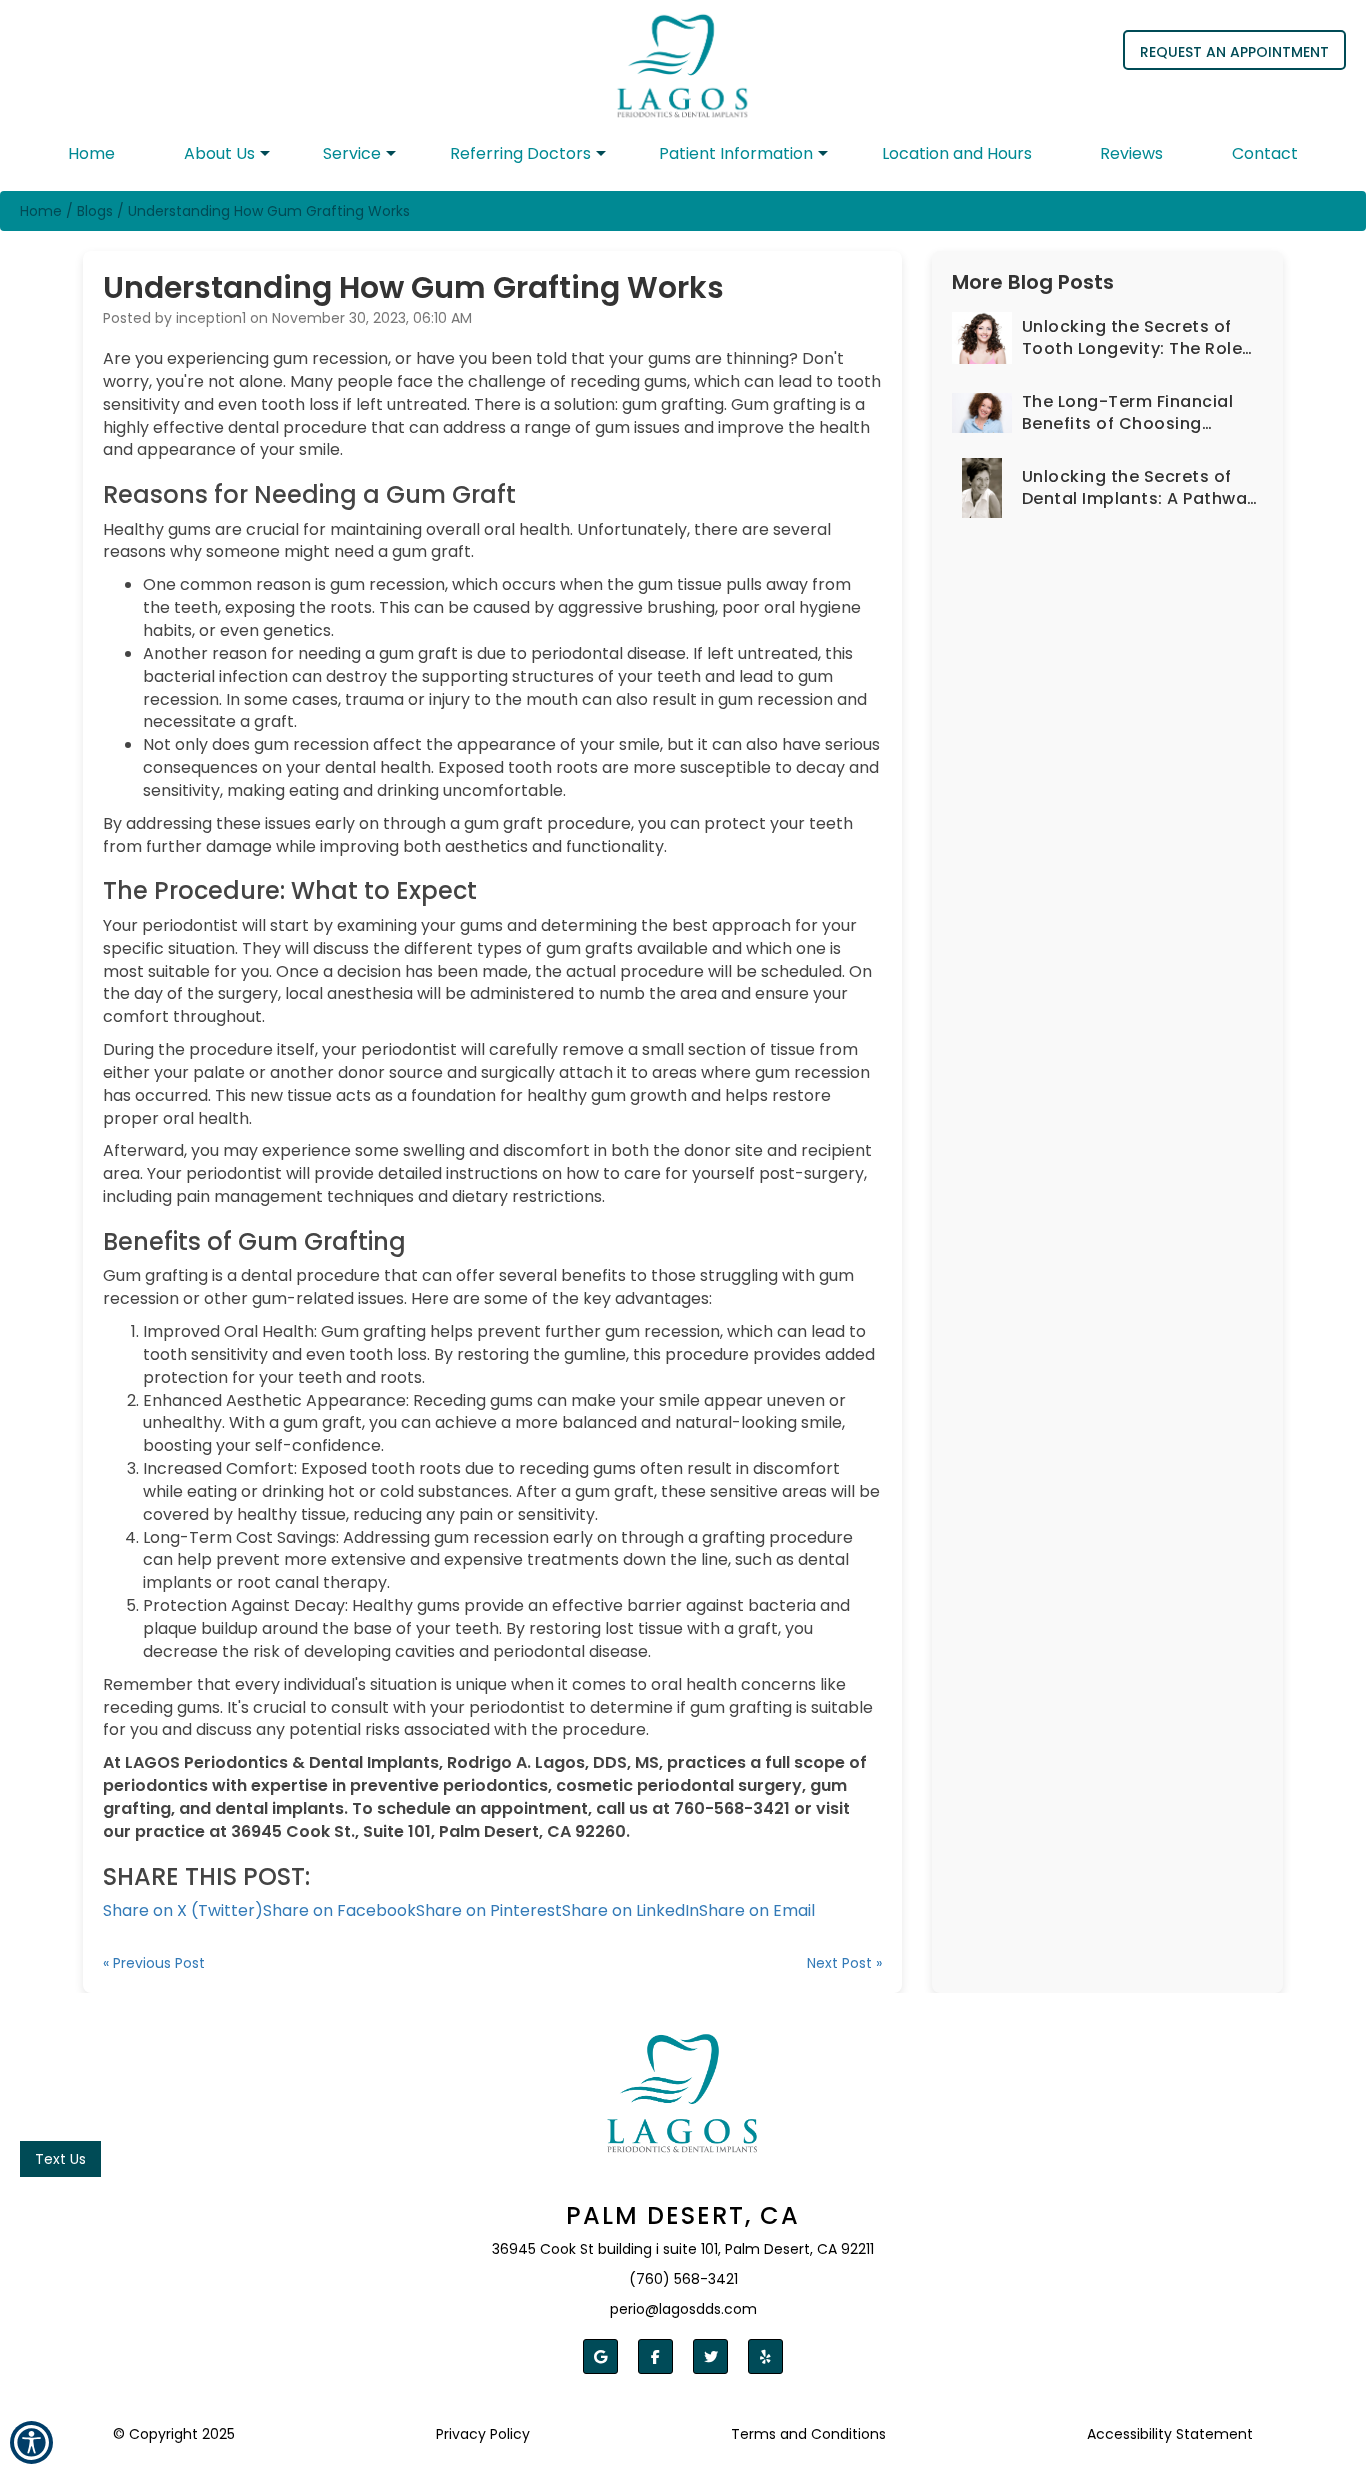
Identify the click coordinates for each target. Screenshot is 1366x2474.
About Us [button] (219, 153)
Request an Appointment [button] (1234, 52)
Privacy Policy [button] (483, 2434)
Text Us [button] (60, 2159)
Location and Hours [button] (957, 153)
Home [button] (91, 153)
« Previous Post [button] (154, 1963)
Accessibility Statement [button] (1170, 2434)
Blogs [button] (95, 211)
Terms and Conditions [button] (808, 2434)
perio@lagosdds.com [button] (683, 2309)
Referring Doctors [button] (520, 153)
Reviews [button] (1131, 153)
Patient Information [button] (736, 153)
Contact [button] (1265, 153)
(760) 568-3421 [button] (683, 2279)
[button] (683, 58)
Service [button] (352, 153)
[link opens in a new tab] (600, 2356)
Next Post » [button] (844, 1963)
